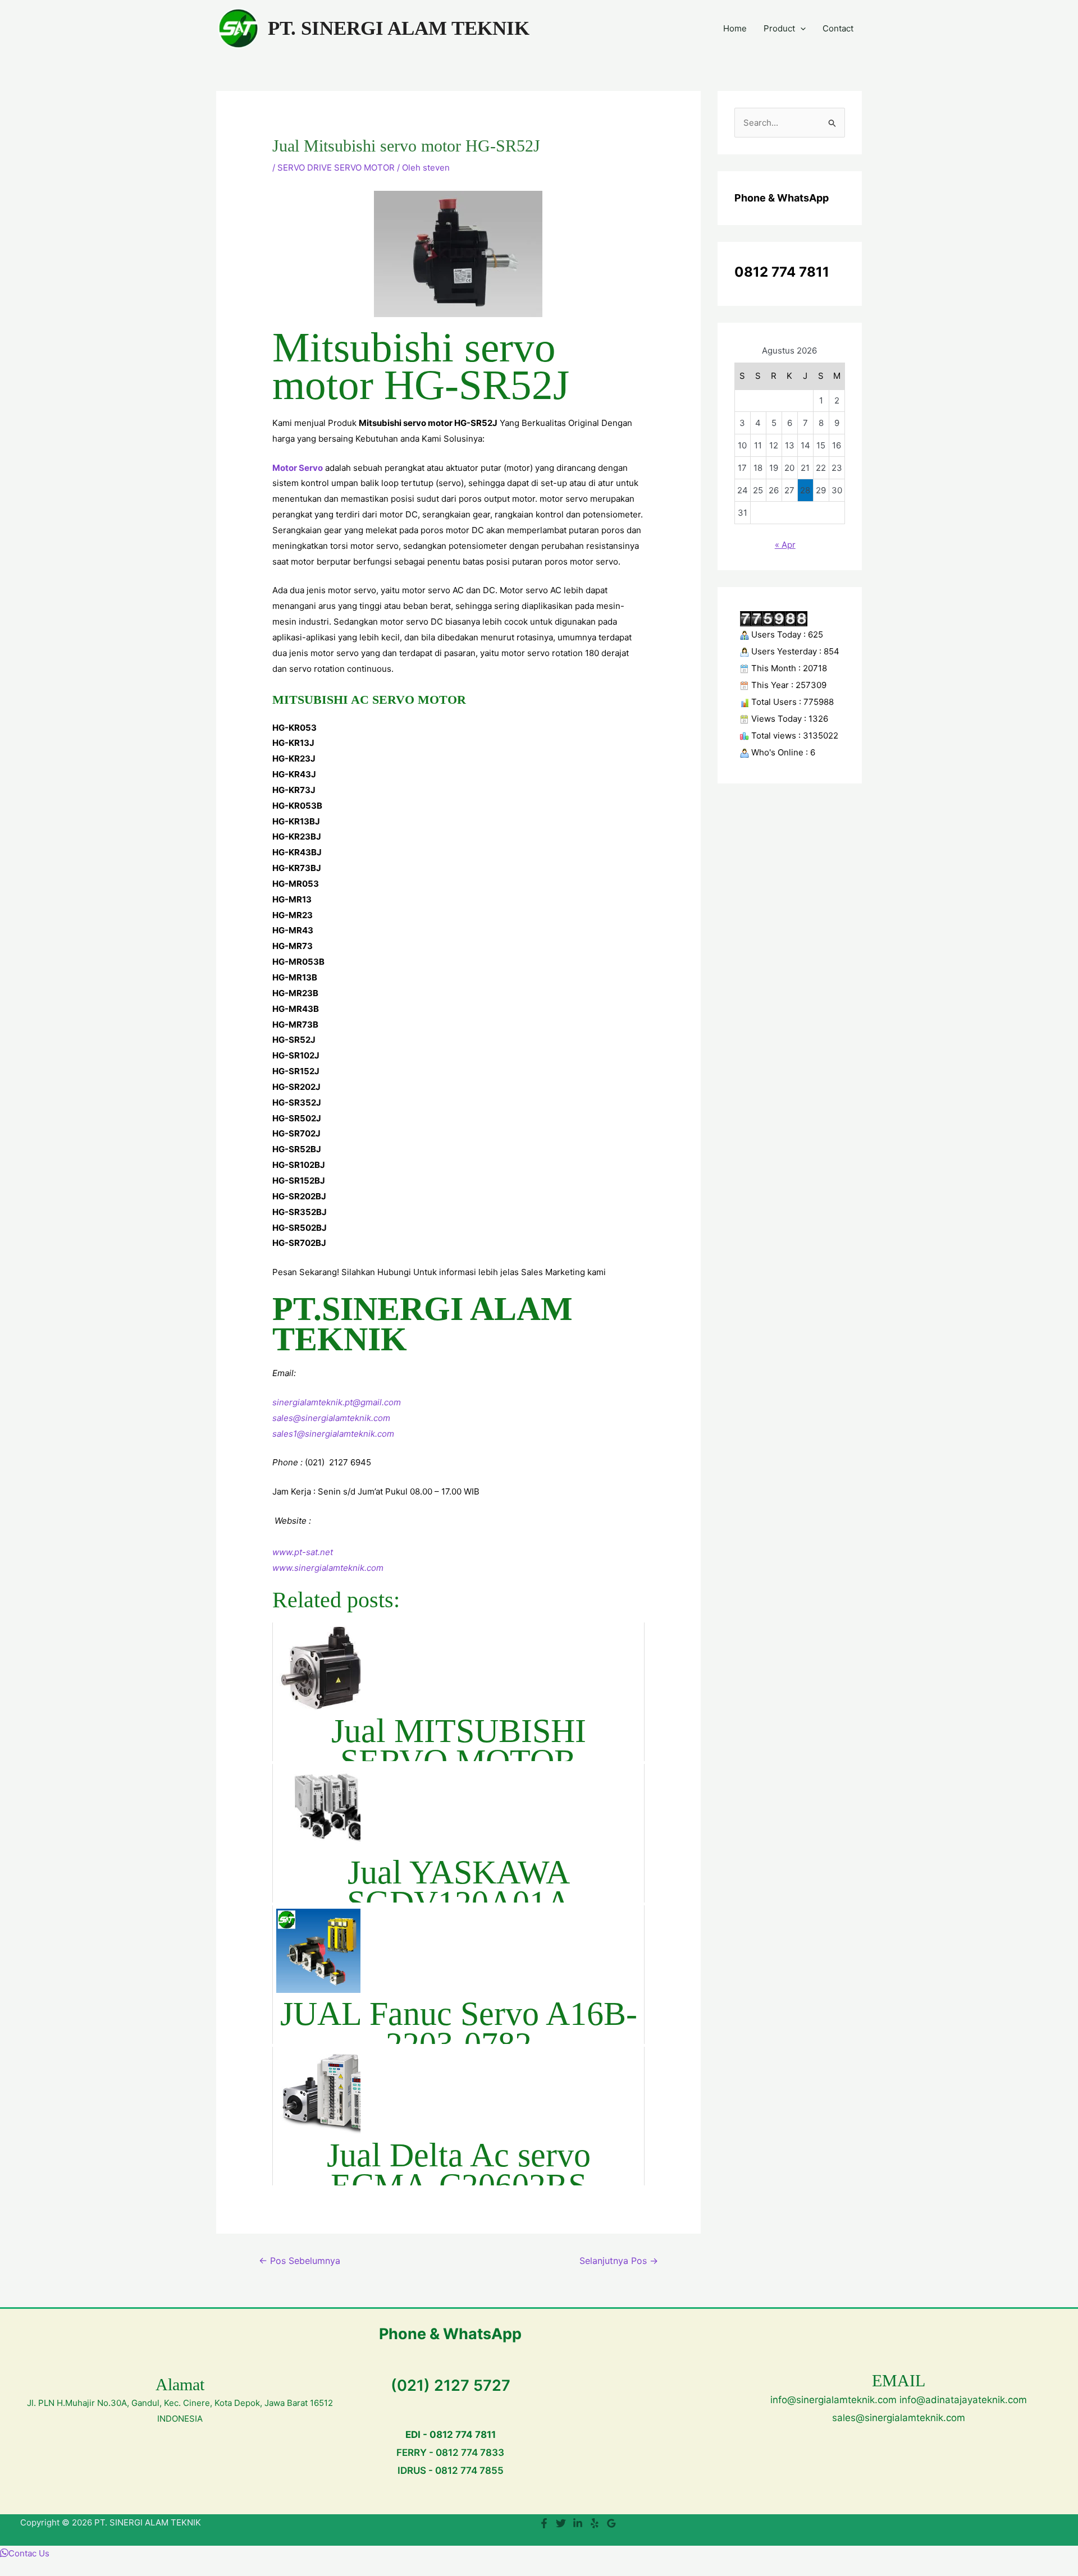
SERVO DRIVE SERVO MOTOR (336, 168)
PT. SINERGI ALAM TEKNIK (399, 28)
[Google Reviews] (611, 2523)
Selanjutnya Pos (619, 2261)
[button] (800, 29)
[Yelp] (595, 2523)
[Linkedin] (578, 2523)
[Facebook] (544, 2523)
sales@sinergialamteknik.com (331, 1418)
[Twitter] (561, 2523)
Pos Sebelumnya (300, 2261)
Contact (838, 28)
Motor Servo (298, 468)
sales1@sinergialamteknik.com (333, 1434)
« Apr (785, 545)
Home (735, 28)
